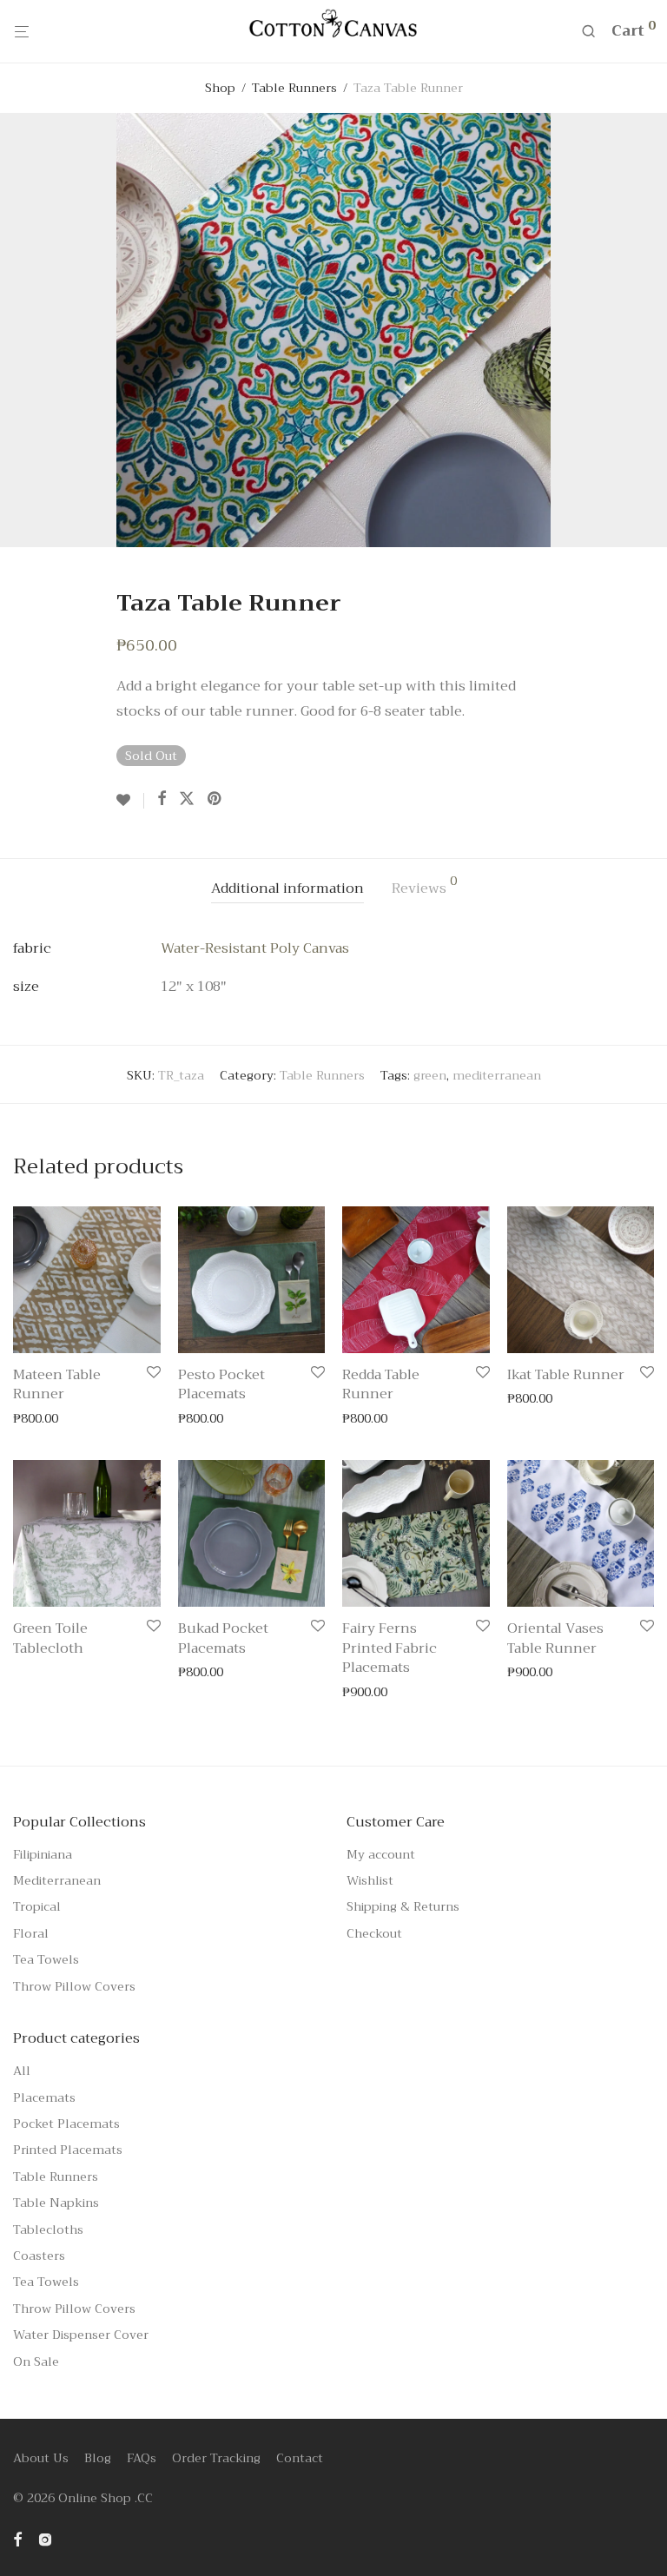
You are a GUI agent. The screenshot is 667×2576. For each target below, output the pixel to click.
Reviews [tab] (424, 888)
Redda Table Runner (381, 1384)
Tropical (37, 1906)
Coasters (39, 2256)
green (430, 1075)
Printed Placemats (68, 2150)
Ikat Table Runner (566, 1375)
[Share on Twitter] (187, 799)
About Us (41, 2458)
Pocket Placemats (66, 2124)
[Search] (594, 32)
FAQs (142, 2458)
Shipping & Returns (403, 1906)
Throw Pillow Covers (74, 1986)
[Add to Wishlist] (130, 801)
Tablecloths (48, 2229)
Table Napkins (56, 2203)
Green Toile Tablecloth (50, 1638)
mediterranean (497, 1075)
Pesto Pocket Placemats (221, 1384)
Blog (98, 2458)
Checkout (374, 1933)
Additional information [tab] (287, 888)
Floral (31, 1933)
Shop (220, 88)
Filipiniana (43, 1854)
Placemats (44, 2097)
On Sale (36, 2361)
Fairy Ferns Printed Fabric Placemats (390, 1648)
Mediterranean (57, 1880)
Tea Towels (46, 1959)
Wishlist (370, 1880)
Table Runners (294, 88)
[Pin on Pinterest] (215, 799)
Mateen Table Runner (57, 1384)
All (22, 2071)
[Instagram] (45, 2538)
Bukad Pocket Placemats (223, 1638)
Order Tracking (216, 2458)
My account (381, 1854)
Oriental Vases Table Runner (555, 1638)
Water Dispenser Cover (81, 2335)
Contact (300, 2458)
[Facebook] (17, 2538)
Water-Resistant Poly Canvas (255, 948)
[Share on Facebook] (162, 799)
